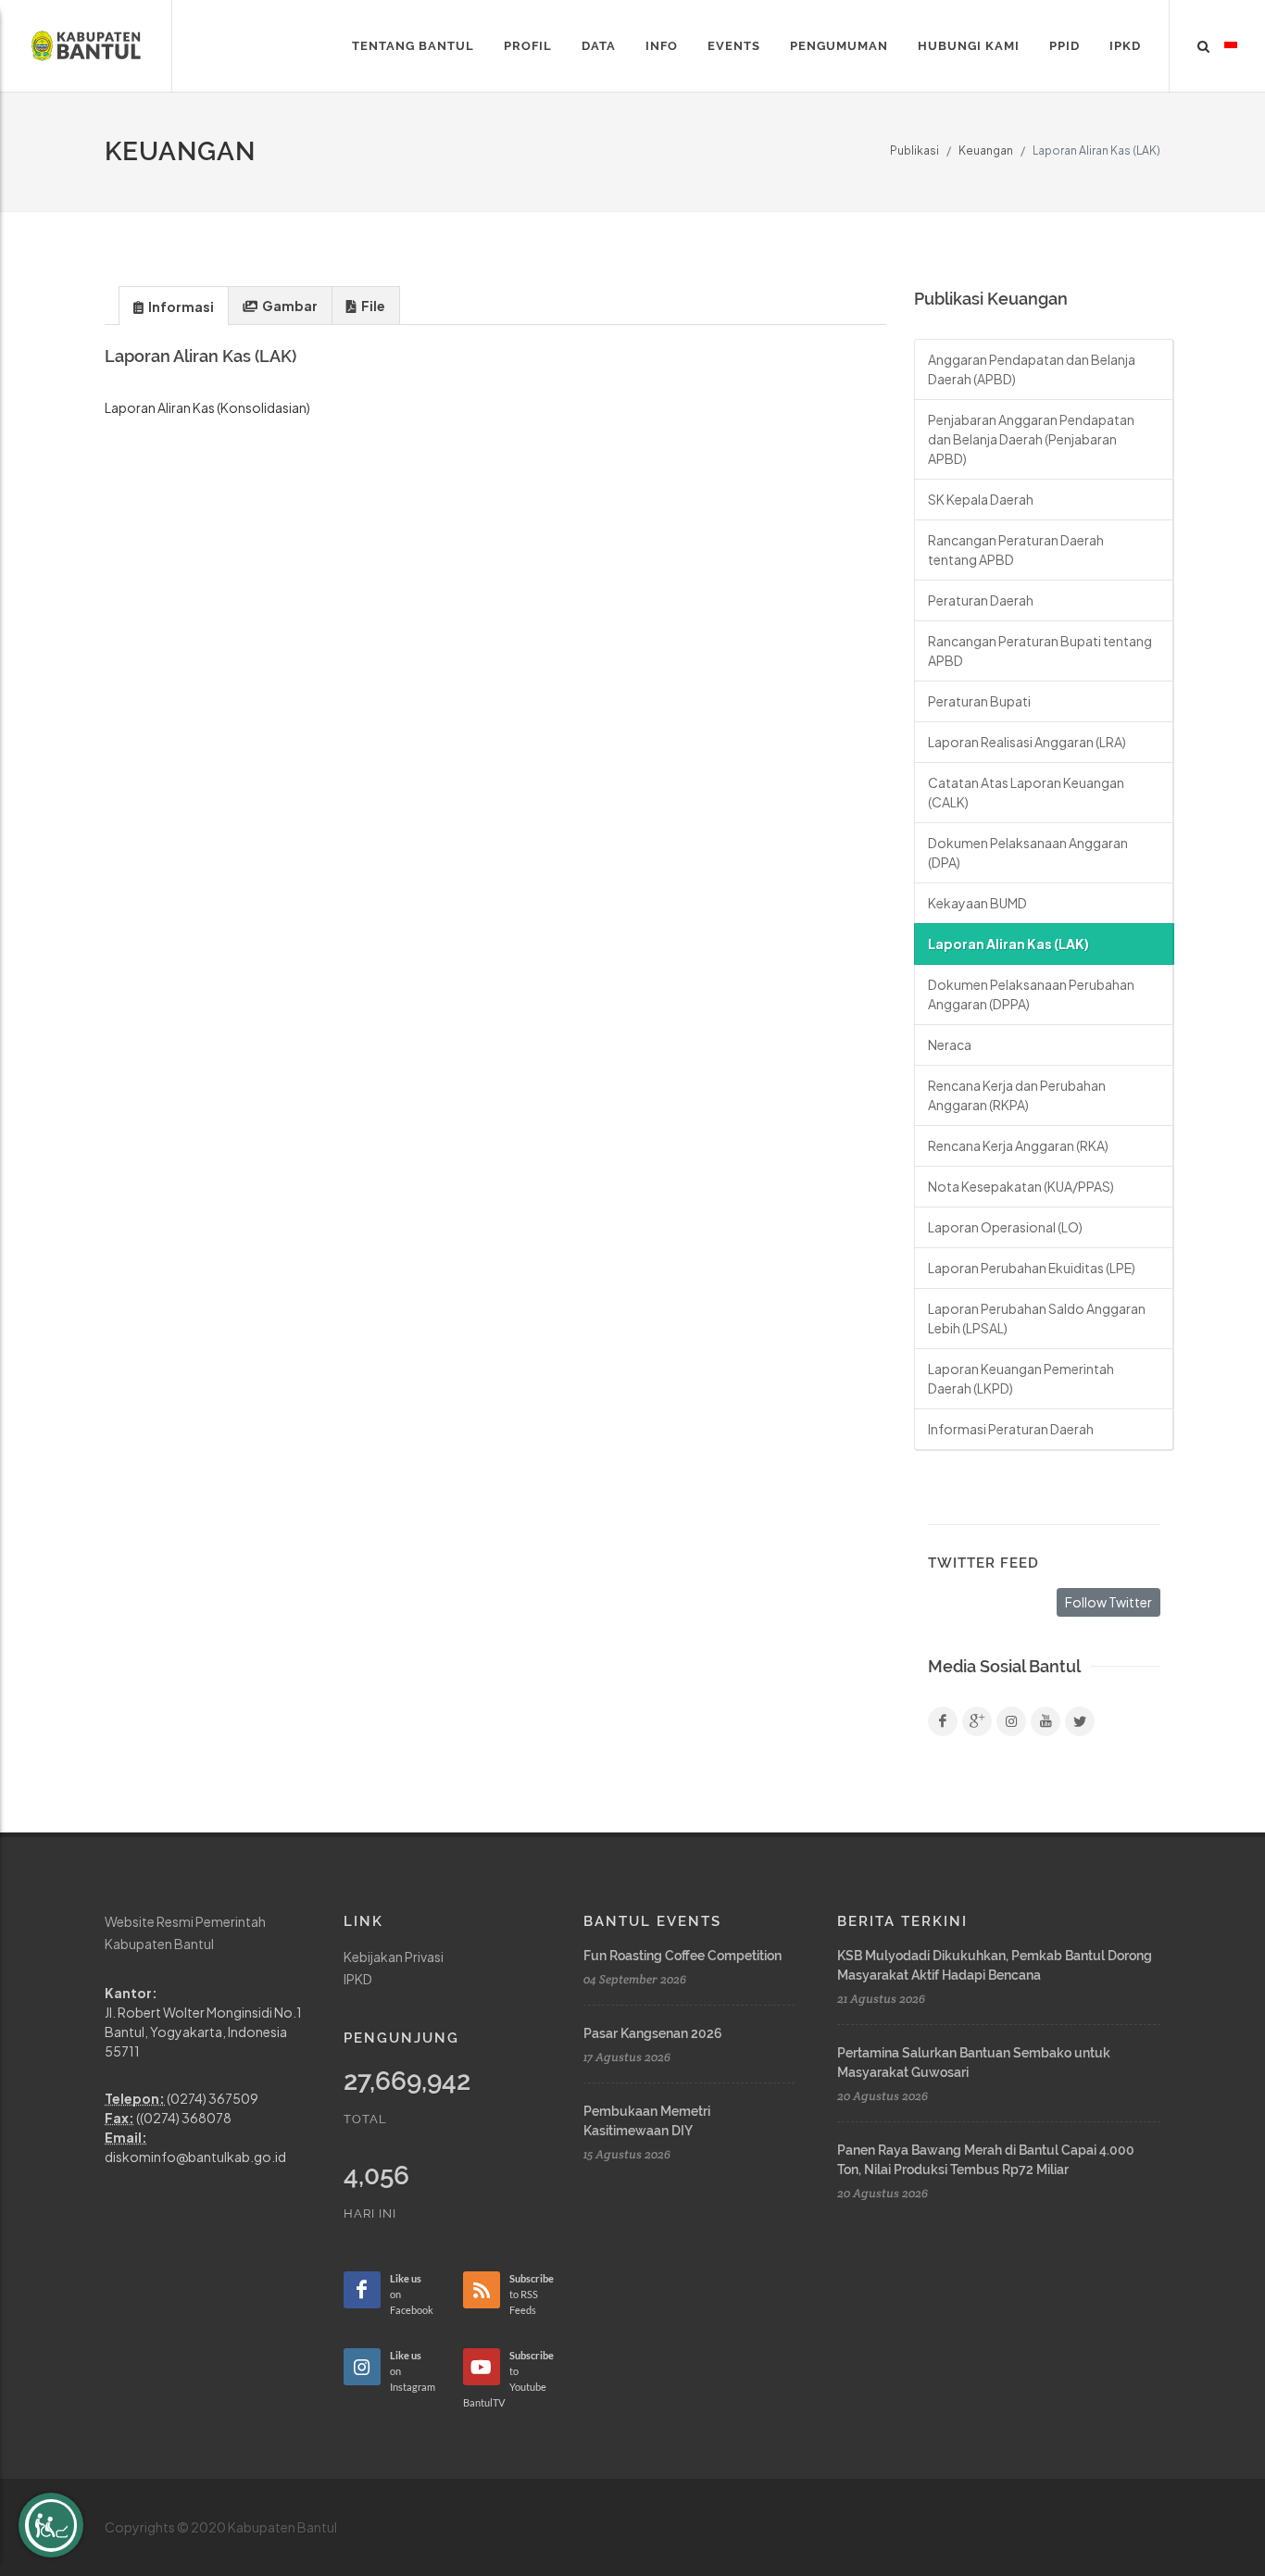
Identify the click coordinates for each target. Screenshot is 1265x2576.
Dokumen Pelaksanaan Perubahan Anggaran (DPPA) (1031, 994)
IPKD (358, 1979)
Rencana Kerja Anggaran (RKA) (1018, 1145)
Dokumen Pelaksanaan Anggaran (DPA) (1028, 852)
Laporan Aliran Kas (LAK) (1008, 944)
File (372, 306)
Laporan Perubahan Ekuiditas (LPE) (1032, 1268)
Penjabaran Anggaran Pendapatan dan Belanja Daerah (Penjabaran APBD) (1031, 439)
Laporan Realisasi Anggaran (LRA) (1027, 742)
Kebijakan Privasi (394, 1957)
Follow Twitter (1108, 1602)
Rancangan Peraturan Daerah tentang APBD (1016, 550)
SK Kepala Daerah (981, 499)
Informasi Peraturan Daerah (1011, 1429)
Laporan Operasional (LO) (1005, 1227)
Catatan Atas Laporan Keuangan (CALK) (1026, 792)
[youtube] (1046, 1721)
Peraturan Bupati (979, 701)
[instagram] (1011, 1721)
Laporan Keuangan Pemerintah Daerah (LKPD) (1021, 1378)
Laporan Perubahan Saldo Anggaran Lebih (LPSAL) (1037, 1318)
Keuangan (986, 150)
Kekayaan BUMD (977, 903)
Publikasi (914, 150)
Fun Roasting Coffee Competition (683, 1956)
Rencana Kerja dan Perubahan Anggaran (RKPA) (1017, 1095)
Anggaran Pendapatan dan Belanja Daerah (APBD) (1032, 369)
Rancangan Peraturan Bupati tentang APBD (1040, 650)
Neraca (950, 1044)
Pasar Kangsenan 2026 (653, 2033)
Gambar (289, 306)
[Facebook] (943, 1721)
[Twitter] (1080, 1721)
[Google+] (977, 1721)
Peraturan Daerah (981, 600)
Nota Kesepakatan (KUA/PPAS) (1021, 1186)
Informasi (180, 306)
